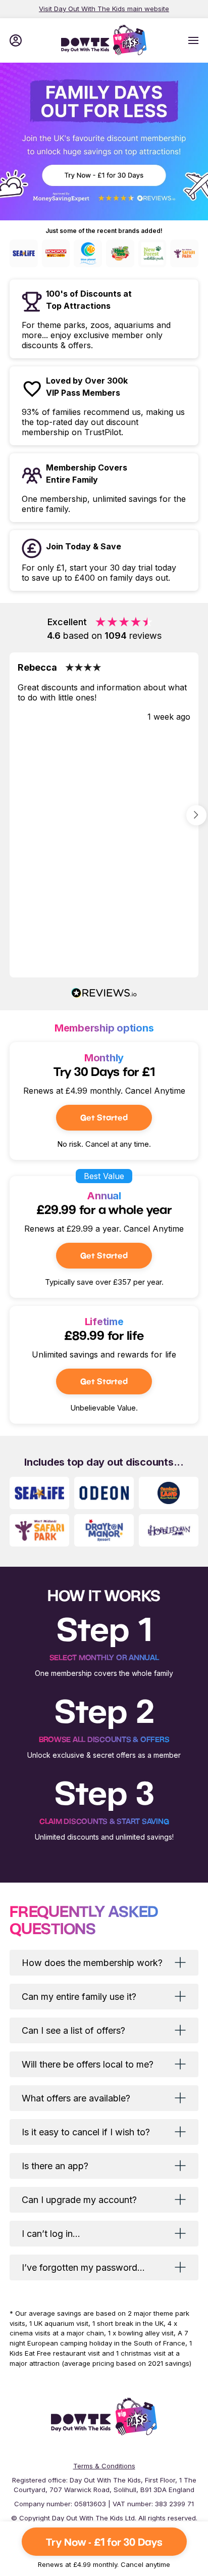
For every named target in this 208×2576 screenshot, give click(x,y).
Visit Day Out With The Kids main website (104, 9)
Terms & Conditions (104, 2466)
